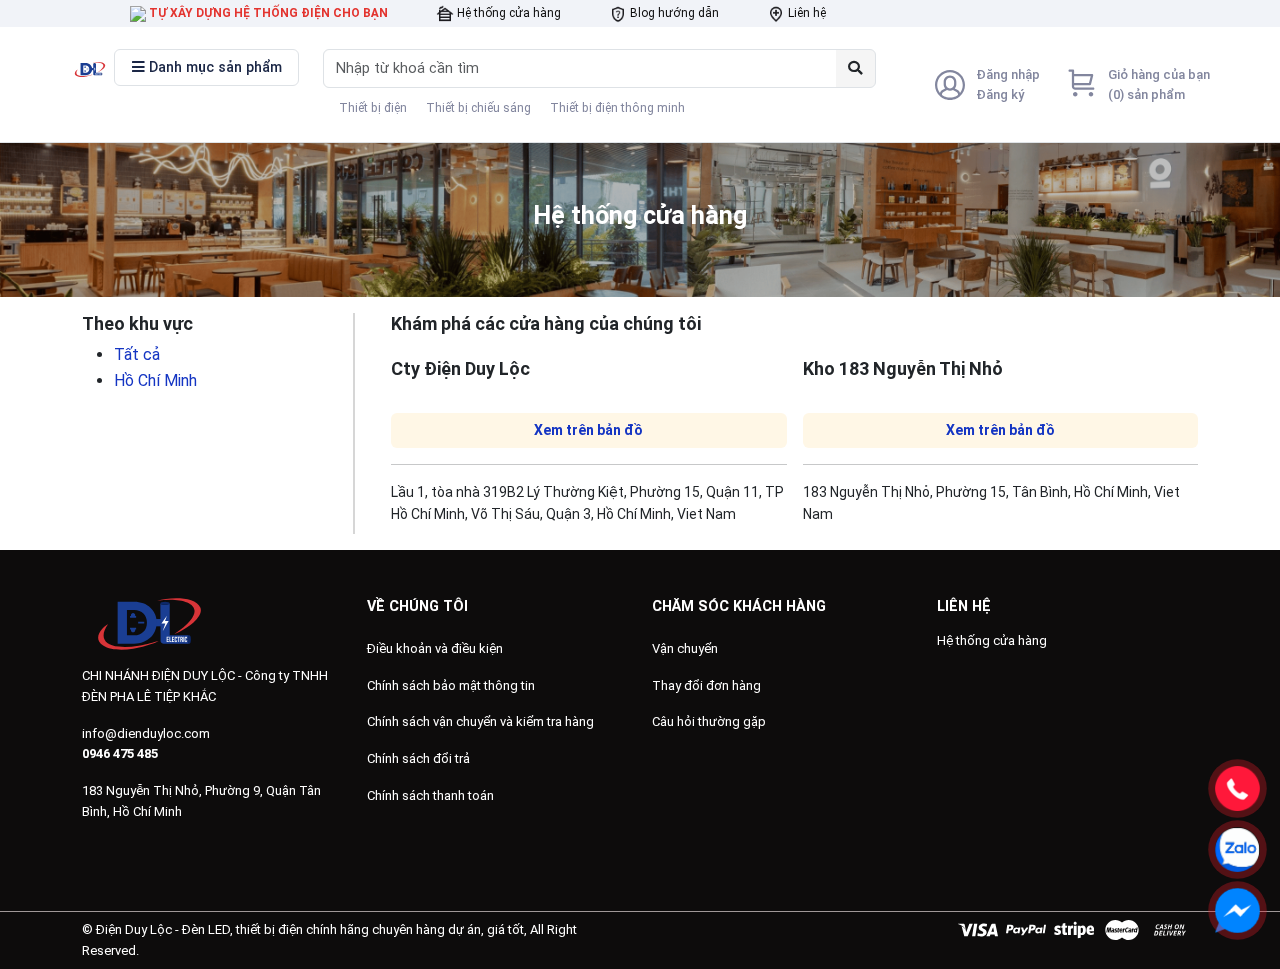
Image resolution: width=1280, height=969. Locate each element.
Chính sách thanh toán (430, 795)
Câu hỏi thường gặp (709, 721)
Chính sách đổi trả (418, 758)
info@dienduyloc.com (146, 733)
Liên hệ (805, 13)
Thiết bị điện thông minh (617, 108)
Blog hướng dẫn (673, 13)
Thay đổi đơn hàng (706, 685)
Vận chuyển (685, 648)
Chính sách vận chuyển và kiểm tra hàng (480, 721)
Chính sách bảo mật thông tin (451, 685)
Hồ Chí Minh (155, 380)
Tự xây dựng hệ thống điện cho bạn (267, 13)
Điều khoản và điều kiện (435, 648)
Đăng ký (1000, 94)
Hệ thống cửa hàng (507, 13)
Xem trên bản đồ (588, 430)
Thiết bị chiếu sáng (478, 108)
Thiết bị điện (373, 108)
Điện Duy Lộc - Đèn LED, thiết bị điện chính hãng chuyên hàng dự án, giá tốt (310, 929)
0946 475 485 (120, 753)
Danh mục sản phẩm (213, 67)
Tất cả (137, 354)
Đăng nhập (1008, 74)
